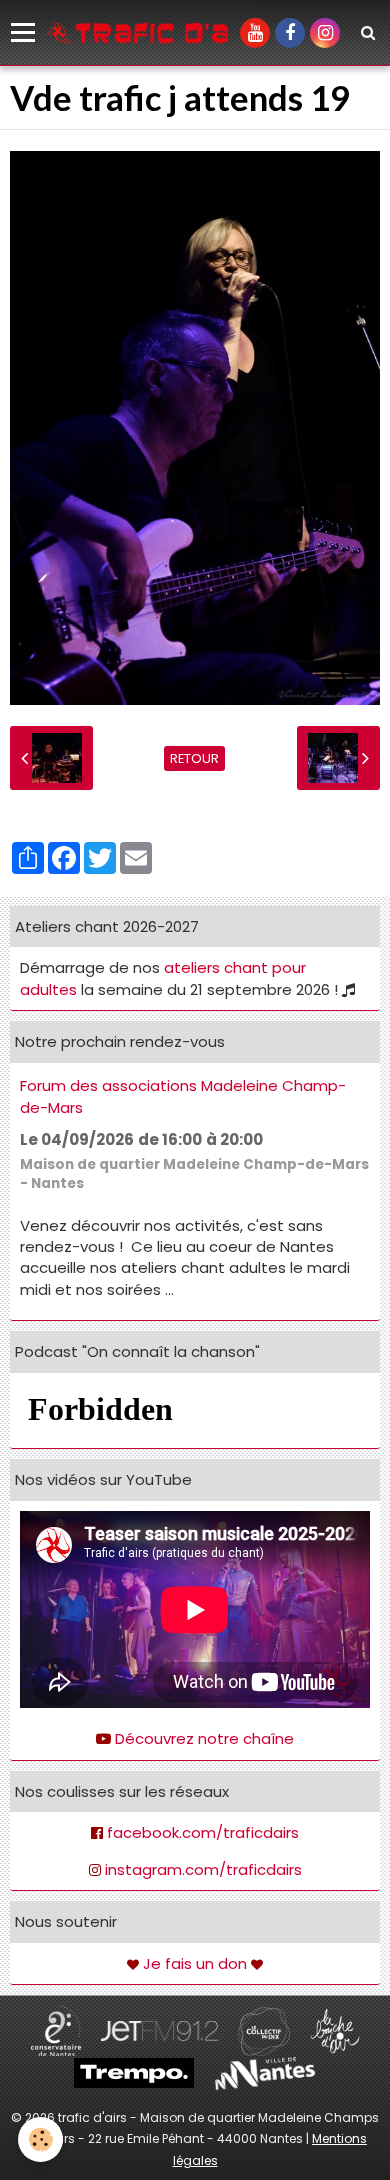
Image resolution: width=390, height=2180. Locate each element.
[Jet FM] (159, 2029)
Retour (194, 758)
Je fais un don (195, 1963)
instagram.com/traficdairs (203, 1869)
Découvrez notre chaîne (204, 1738)
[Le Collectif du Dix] (264, 2029)
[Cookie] (40, 2139)
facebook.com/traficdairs (203, 1832)
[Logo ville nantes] (265, 2072)
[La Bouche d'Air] (335, 2029)
